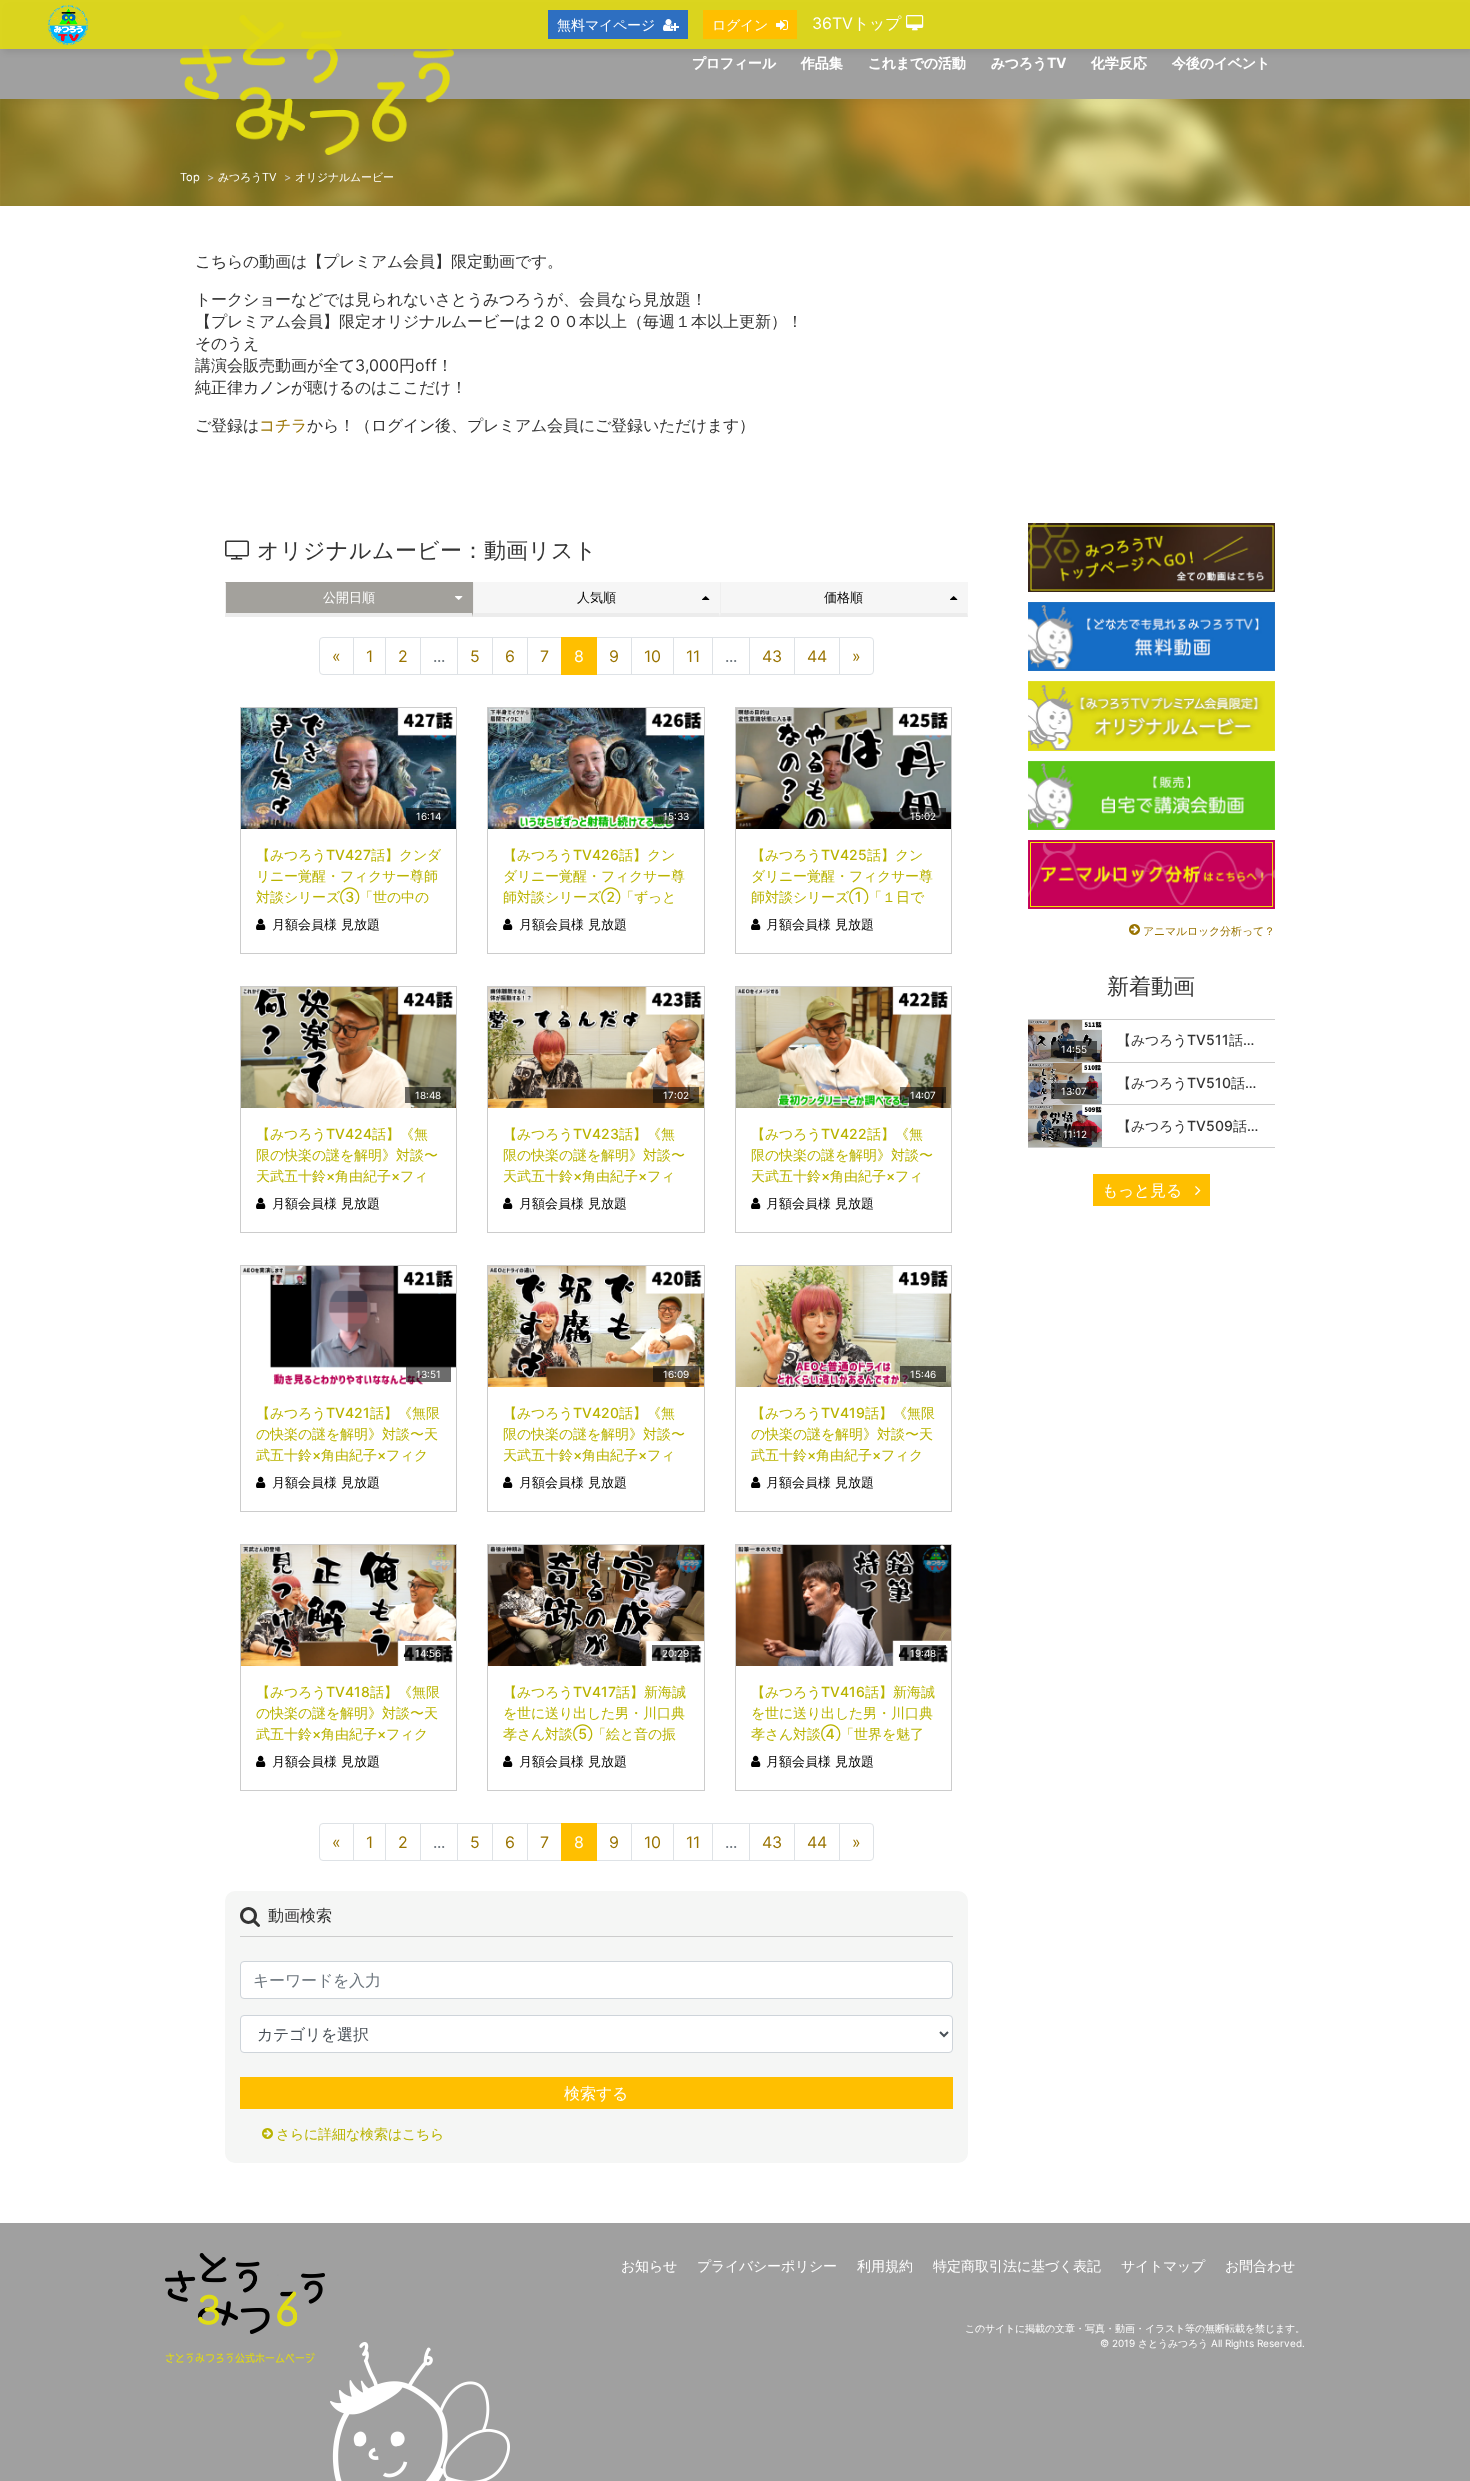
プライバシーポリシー (767, 2265)
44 (817, 656)
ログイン (740, 24)
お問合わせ (1260, 2265)
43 (772, 656)
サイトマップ (1163, 2265)
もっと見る (1144, 1190)
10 (652, 656)
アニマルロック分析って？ (1209, 931)
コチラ (283, 425)
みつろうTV (247, 177)
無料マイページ (606, 24)
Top (190, 177)
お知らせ (649, 2265)
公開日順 (349, 597)
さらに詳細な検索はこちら (360, 2133)
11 (693, 656)
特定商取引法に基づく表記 (1017, 2265)
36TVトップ (859, 23)
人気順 (596, 597)
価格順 (843, 597)
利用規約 (885, 2265)
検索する (596, 2093)
